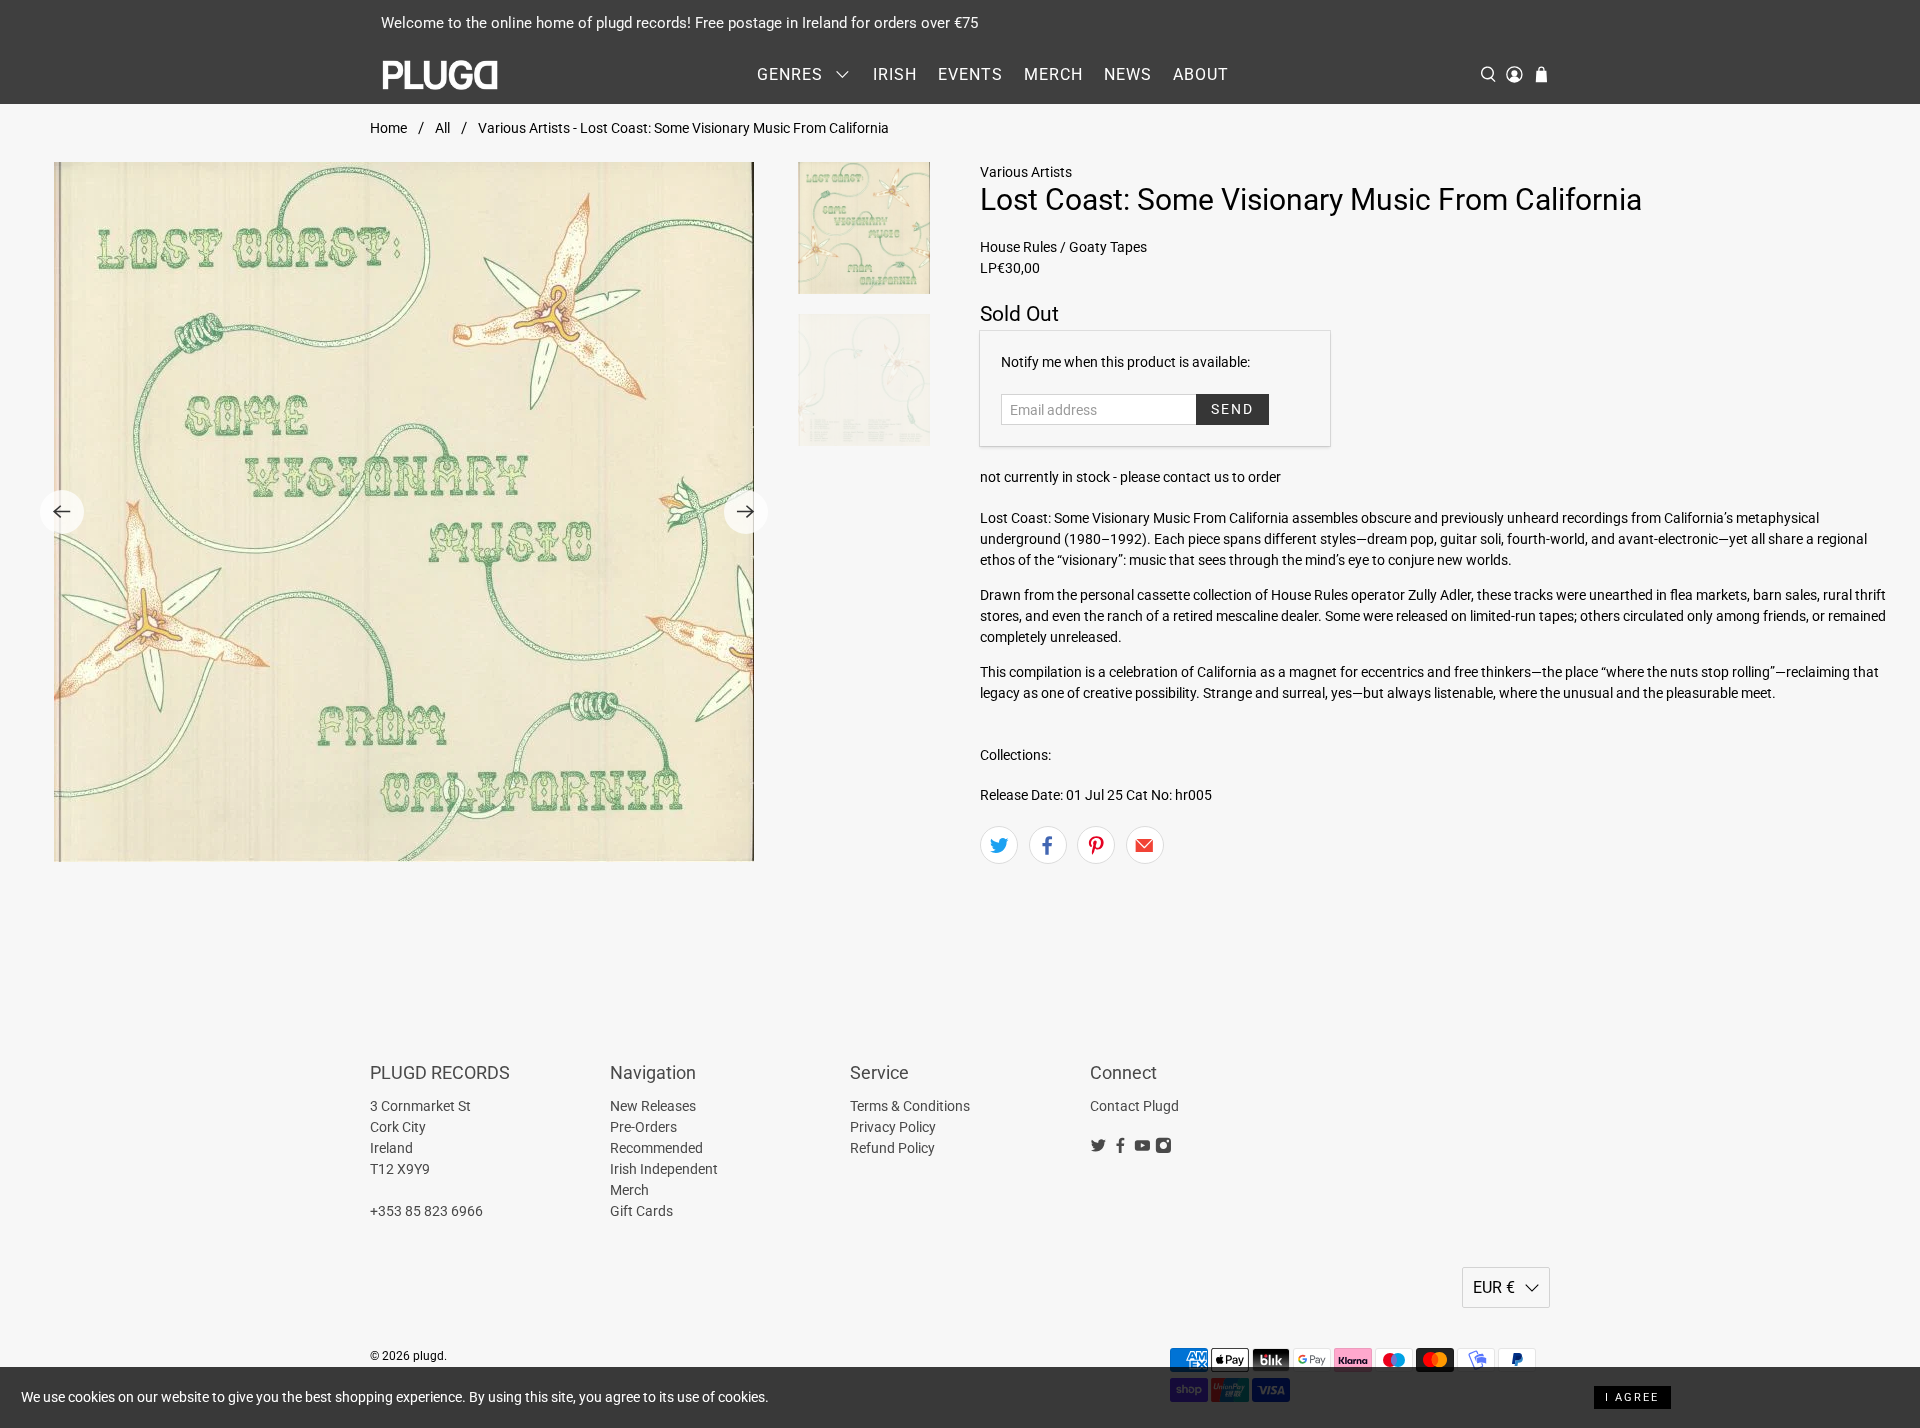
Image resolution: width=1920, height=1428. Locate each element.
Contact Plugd (1134, 1106)
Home (388, 128)
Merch (1053, 74)
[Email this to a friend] (1145, 845)
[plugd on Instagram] (1163, 1149)
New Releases (653, 1106)
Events (970, 74)
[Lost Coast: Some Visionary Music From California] (404, 512)
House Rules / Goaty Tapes (1063, 247)
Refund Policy (892, 1148)
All (442, 128)
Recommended (656, 1148)
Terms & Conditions (910, 1106)
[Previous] (62, 512)
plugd (428, 1356)
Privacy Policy (893, 1127)
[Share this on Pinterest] (1096, 845)
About (1201, 74)
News (1128, 74)
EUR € (1494, 1287)
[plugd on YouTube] (1142, 1149)
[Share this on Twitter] (999, 845)
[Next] (746, 512)
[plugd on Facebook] (1120, 1149)
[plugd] (441, 75)
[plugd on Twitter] (1098, 1149)
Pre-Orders (643, 1127)
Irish (895, 74)
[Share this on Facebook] (1048, 845)
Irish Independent (664, 1169)
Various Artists (1026, 172)
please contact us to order (1200, 477)
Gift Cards (641, 1211)
